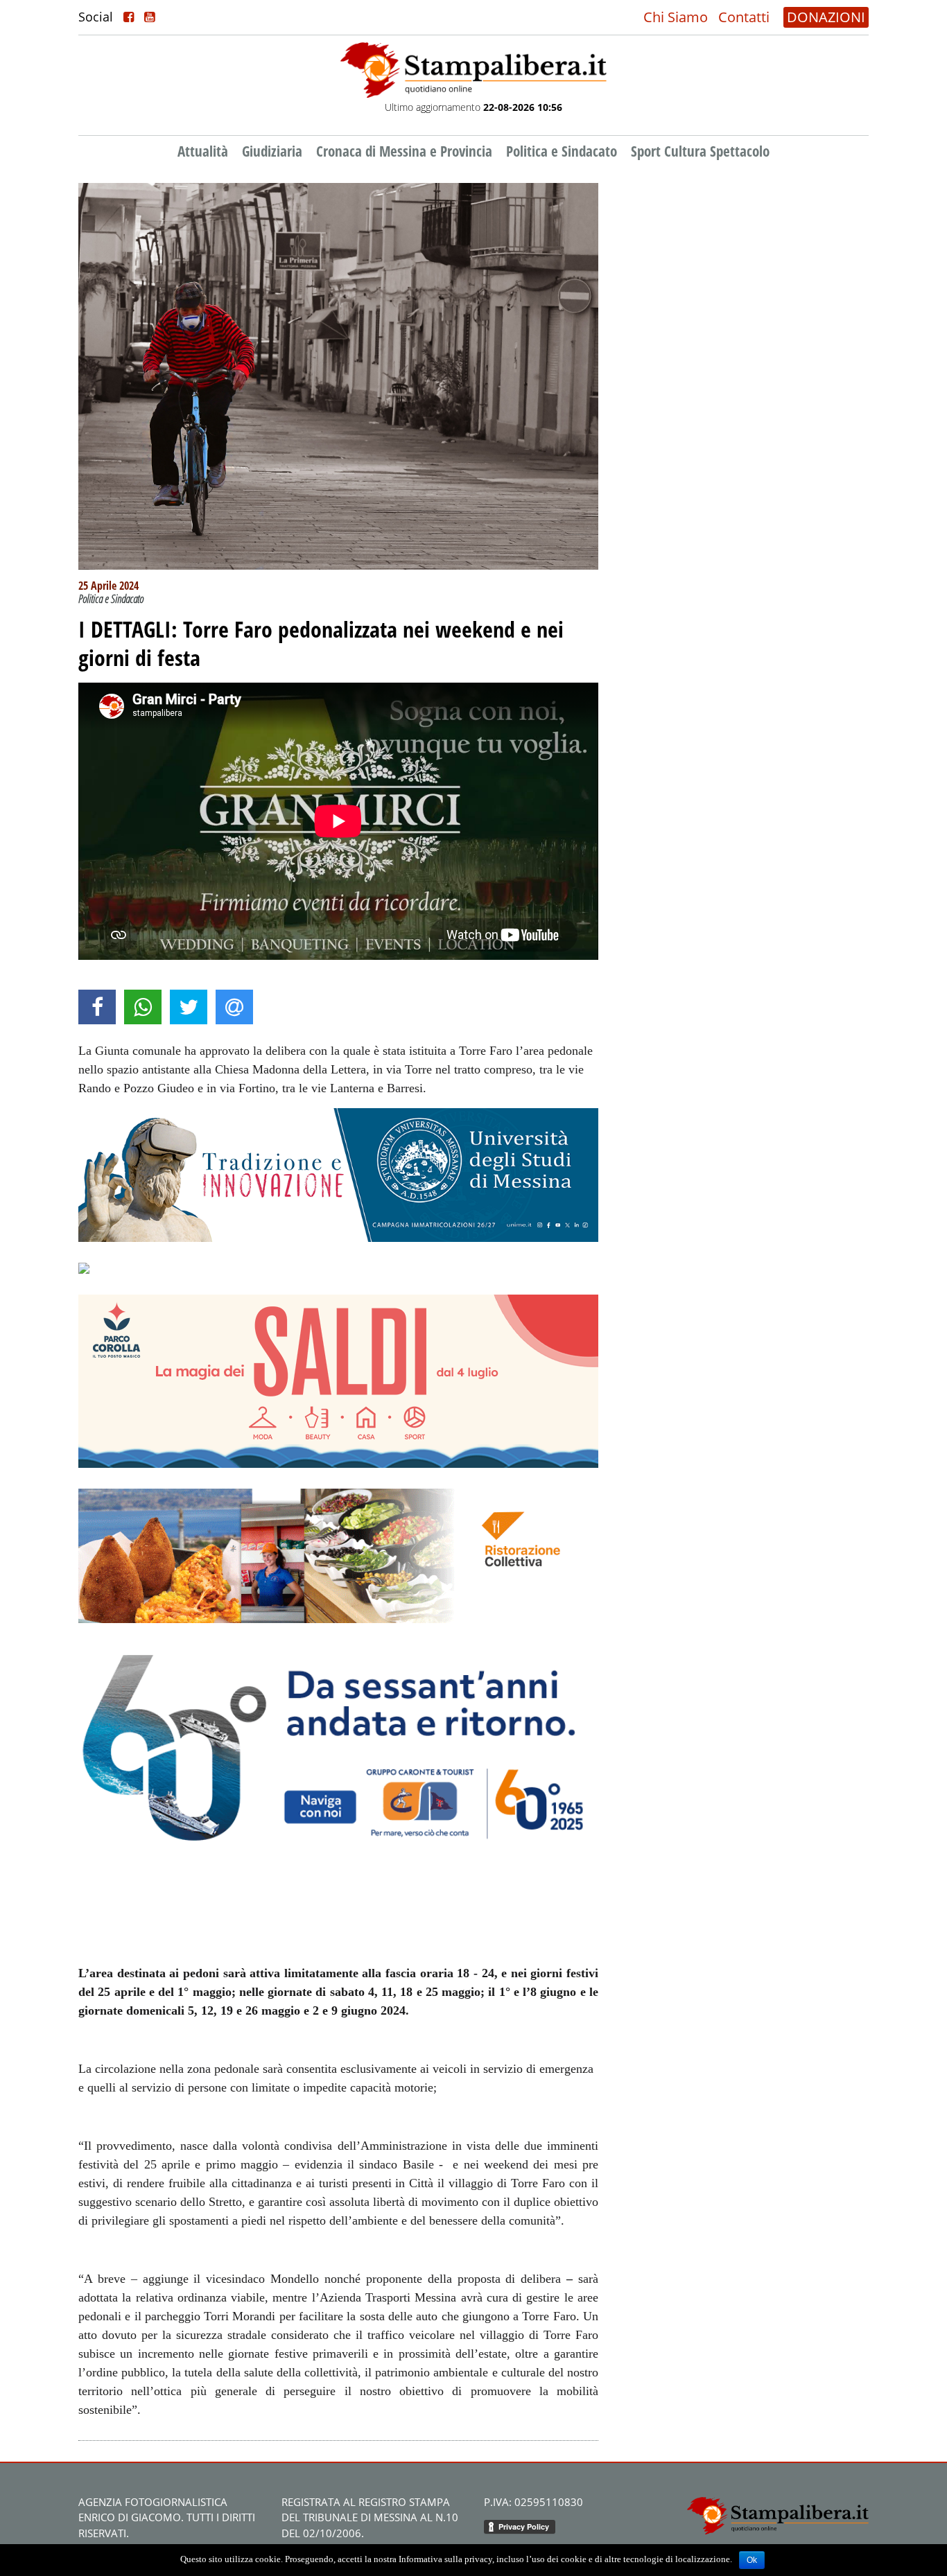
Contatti (744, 17)
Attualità (203, 151)
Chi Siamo (676, 17)
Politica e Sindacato (562, 151)
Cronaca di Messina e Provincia (404, 151)
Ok (752, 2560)
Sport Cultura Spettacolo (700, 151)
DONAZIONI (826, 17)
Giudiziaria (272, 151)
